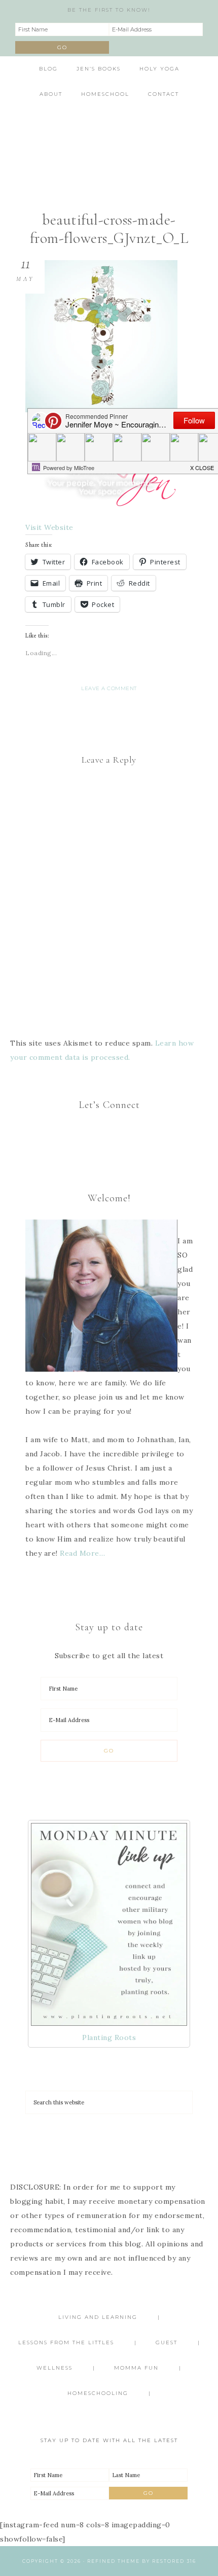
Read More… (82, 1553)
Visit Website (49, 527)
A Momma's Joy (109, 139)
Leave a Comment (109, 688)
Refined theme (114, 2561)
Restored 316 (174, 2561)
